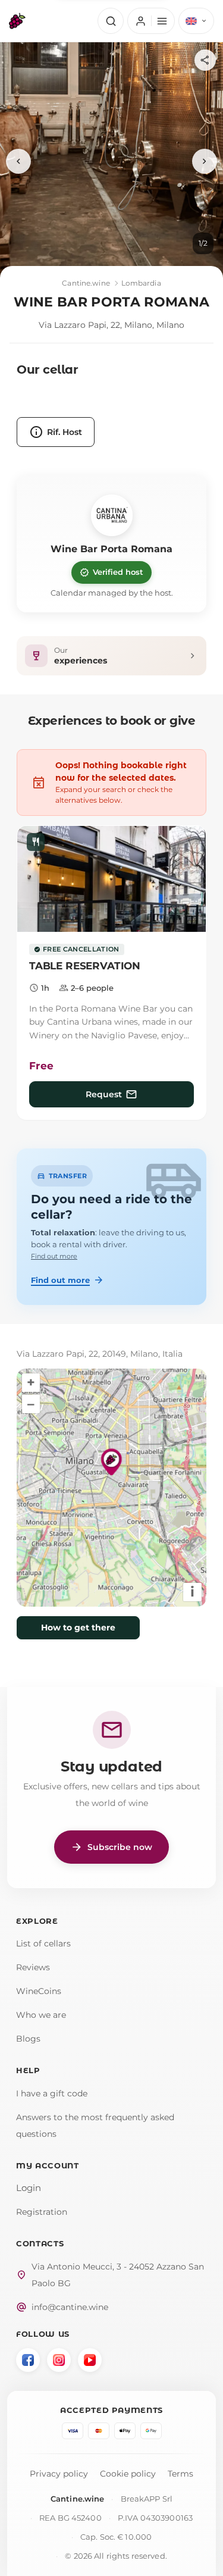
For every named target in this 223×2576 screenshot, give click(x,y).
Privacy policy (59, 2474)
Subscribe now (111, 1847)
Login (29, 2188)
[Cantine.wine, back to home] (17, 21)
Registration (42, 2212)
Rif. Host (56, 432)
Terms (180, 2474)
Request (112, 1094)
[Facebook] (28, 2360)
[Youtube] (90, 2360)
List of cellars (43, 1943)
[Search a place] (111, 21)
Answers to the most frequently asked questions (95, 2126)
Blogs (28, 2039)
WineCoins (39, 1991)
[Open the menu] (151, 21)
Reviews (33, 1967)
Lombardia (141, 283)
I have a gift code (52, 2093)
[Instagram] (59, 2360)
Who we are (41, 2015)
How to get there (78, 1627)
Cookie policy (128, 2474)
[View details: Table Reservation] (111, 879)
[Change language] (196, 21)
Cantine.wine (86, 283)
